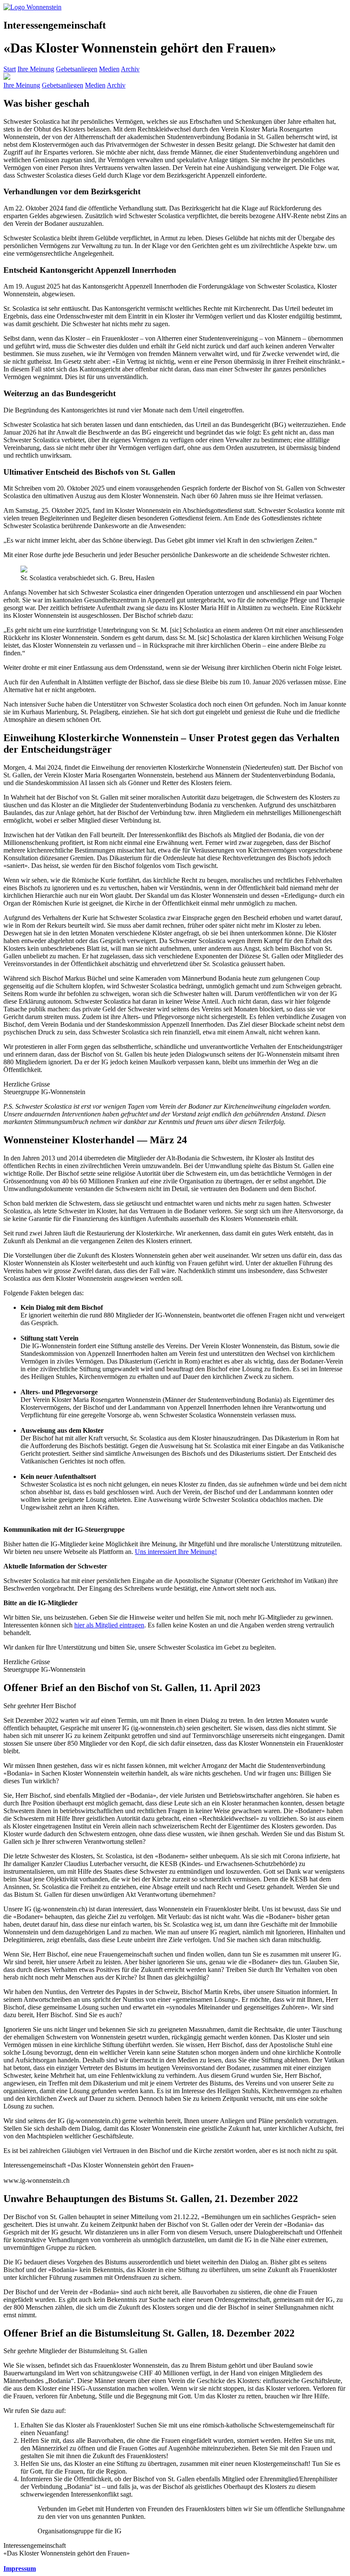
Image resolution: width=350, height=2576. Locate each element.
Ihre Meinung (36, 69)
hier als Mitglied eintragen (109, 1625)
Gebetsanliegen (77, 69)
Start (10, 69)
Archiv (130, 69)
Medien (109, 69)
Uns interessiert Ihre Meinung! (176, 1552)
